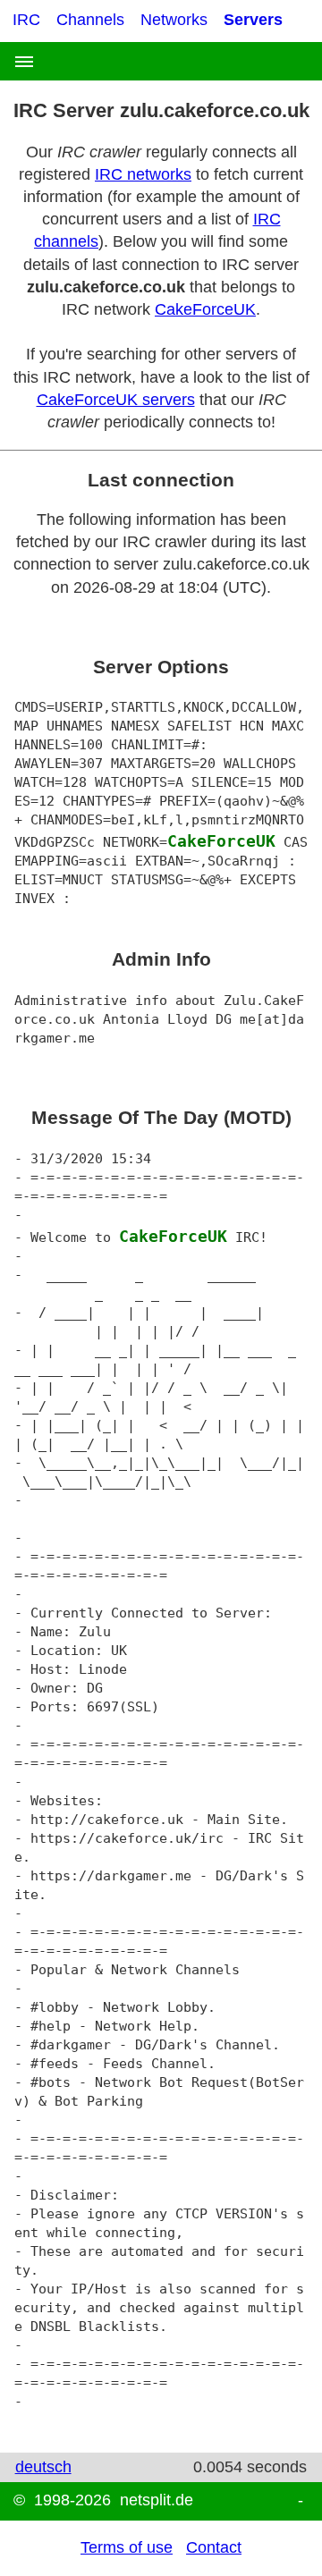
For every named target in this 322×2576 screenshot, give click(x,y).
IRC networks (143, 174)
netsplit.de (157, 2500)
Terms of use (127, 2547)
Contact (214, 2547)
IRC (26, 20)
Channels (90, 20)
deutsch (43, 2467)
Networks (174, 20)
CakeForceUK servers (116, 400)
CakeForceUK (205, 309)
